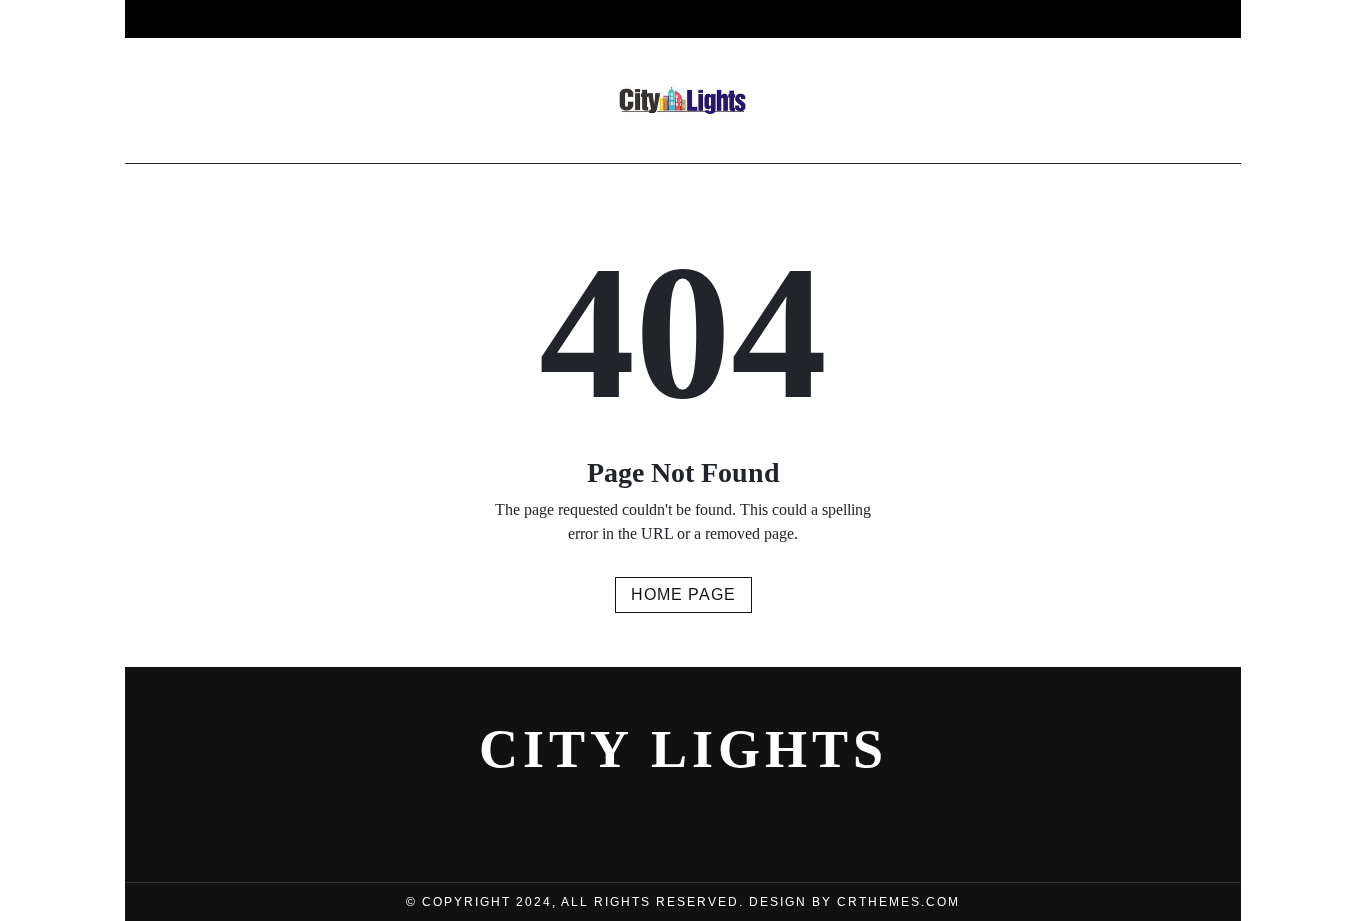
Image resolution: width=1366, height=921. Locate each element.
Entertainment (489, 18)
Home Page (683, 594)
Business (352, 18)
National (743, 18)
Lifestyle (629, 18)
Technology (871, 18)
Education (1005, 18)
